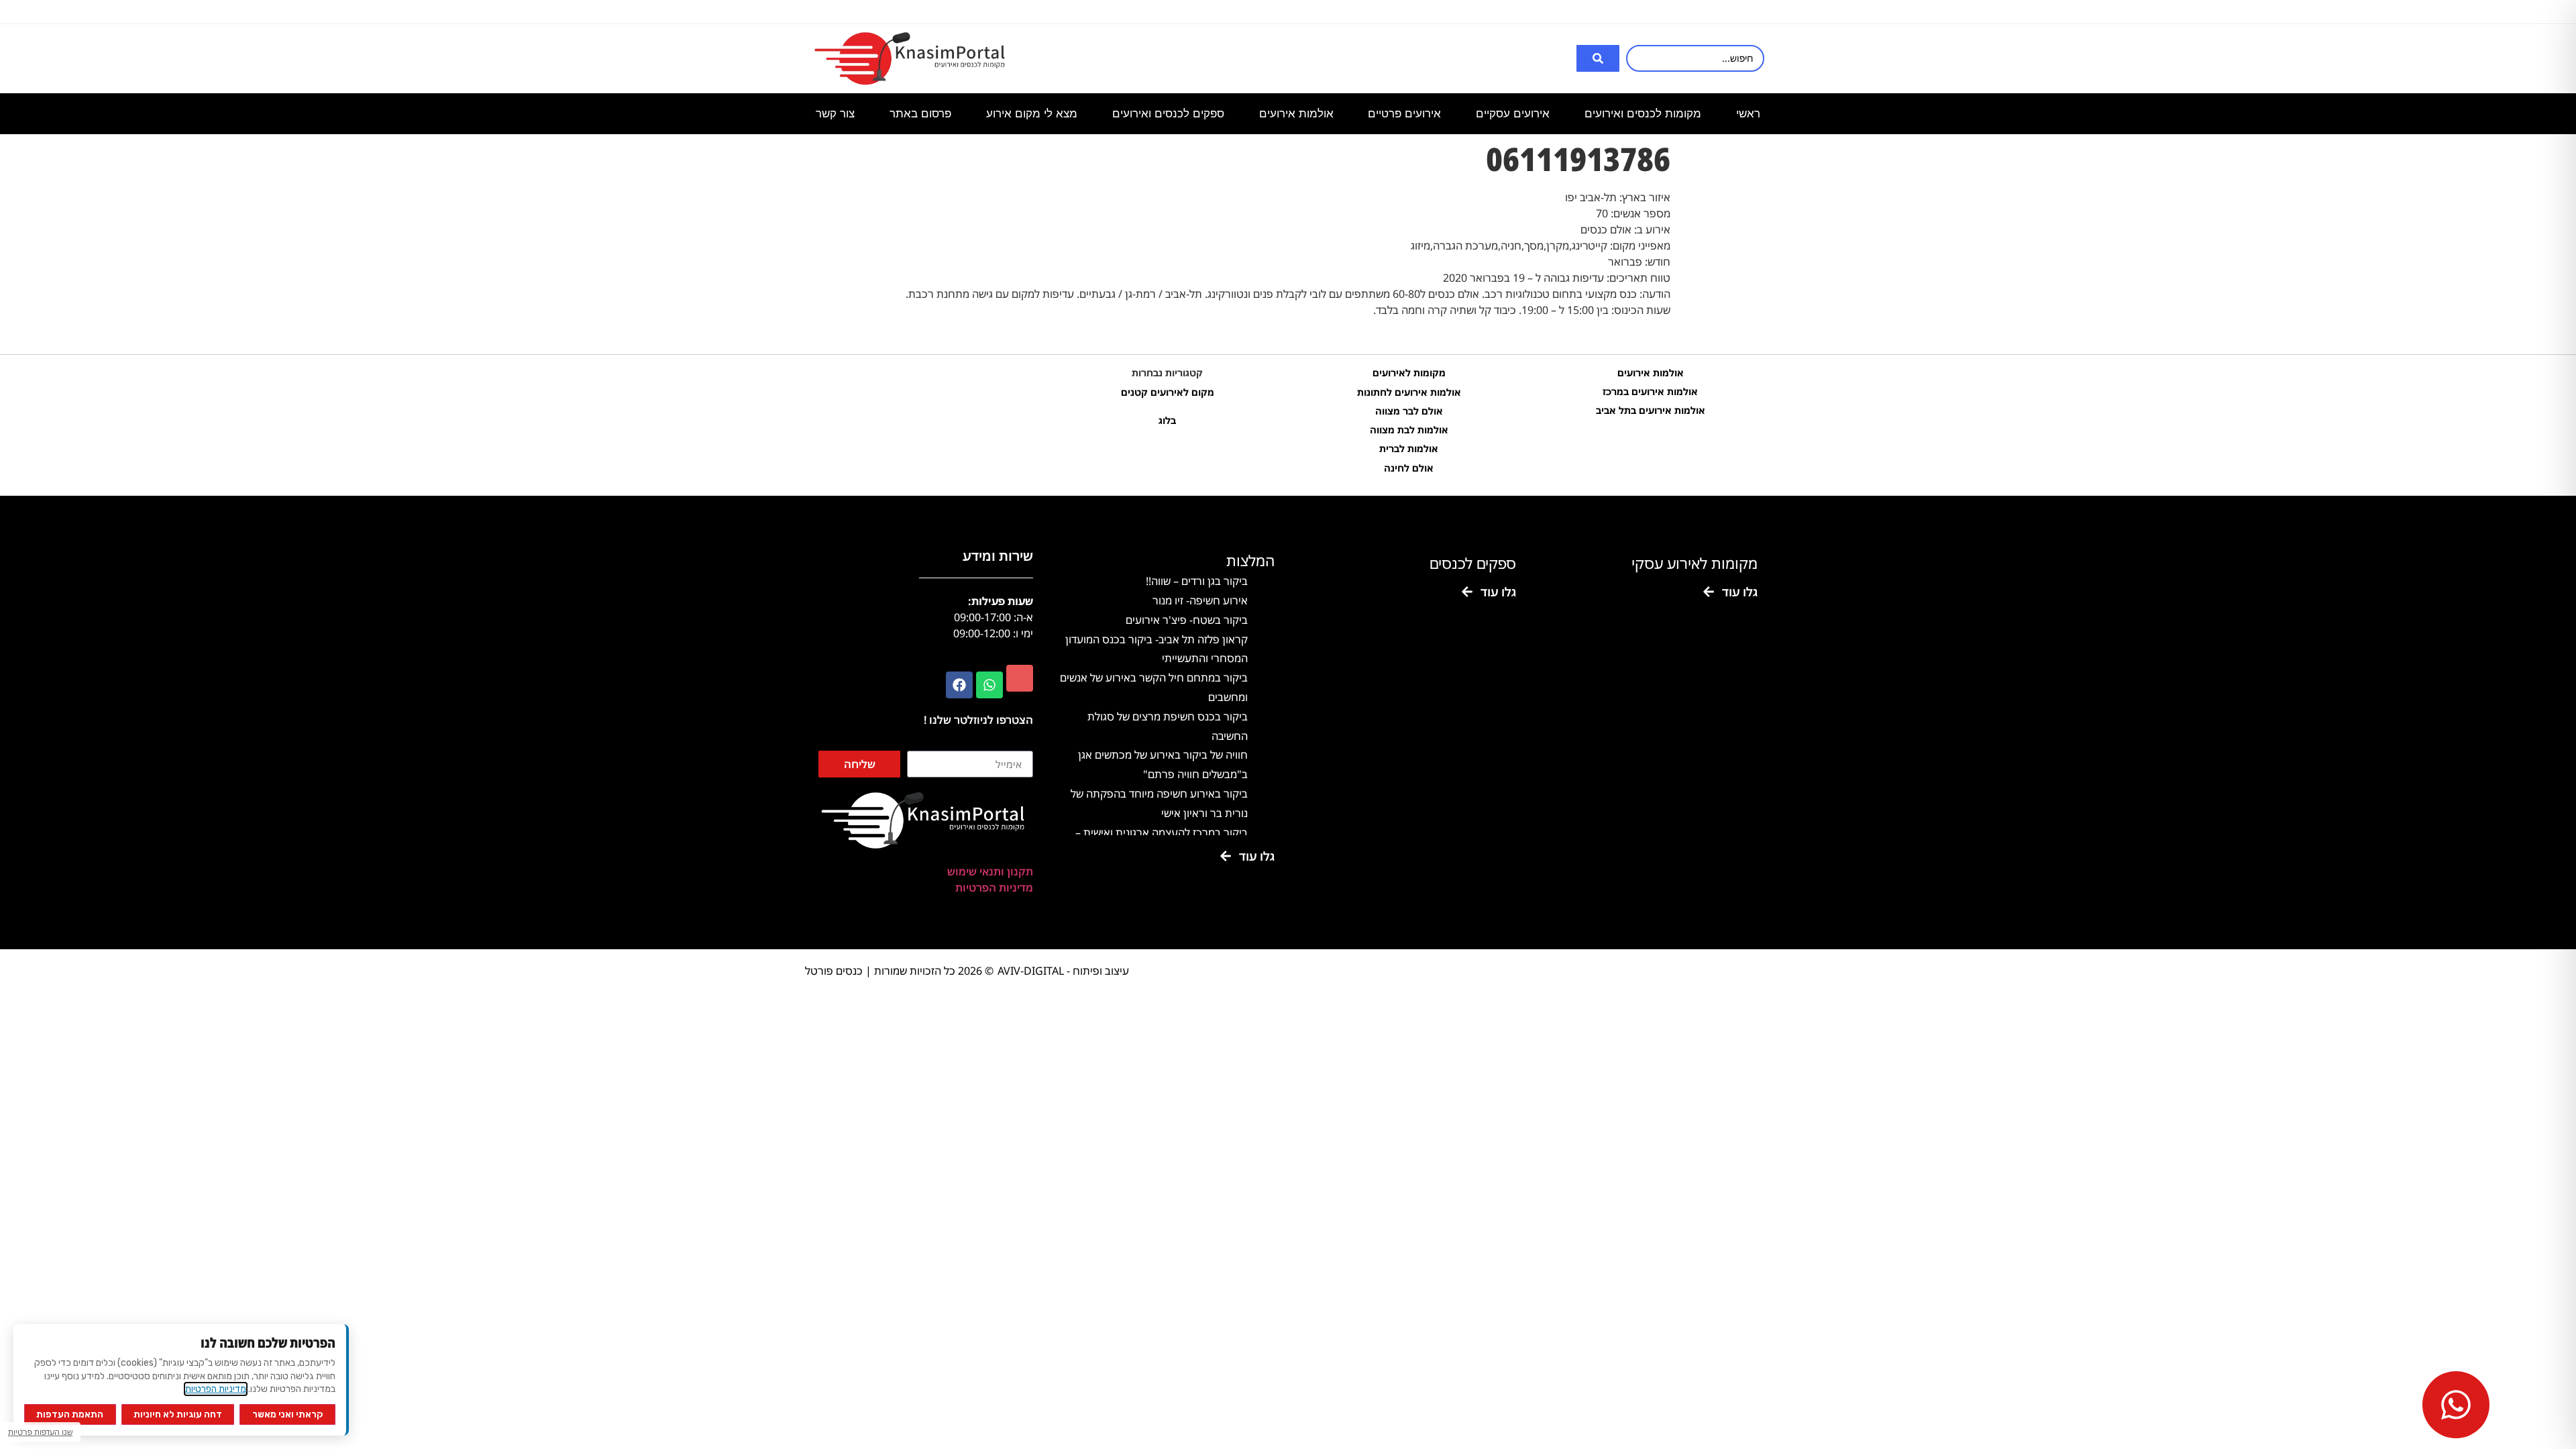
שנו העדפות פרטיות (40, 1432)
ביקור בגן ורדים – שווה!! (1197, 581)
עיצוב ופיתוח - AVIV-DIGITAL (1063, 971)
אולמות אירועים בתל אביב (1651, 410)
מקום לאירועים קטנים (1168, 392)
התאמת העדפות (70, 1414)
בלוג (1167, 420)
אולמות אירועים (1651, 373)
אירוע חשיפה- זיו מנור (1200, 600)
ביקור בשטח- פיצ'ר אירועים (1187, 620)
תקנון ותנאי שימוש (990, 871)
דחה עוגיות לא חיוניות (178, 1414)
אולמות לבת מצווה (1409, 430)
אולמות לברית (1409, 448)
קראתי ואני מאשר (288, 1414)
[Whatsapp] (989, 685)
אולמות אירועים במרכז (1650, 391)
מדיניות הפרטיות (994, 888)
